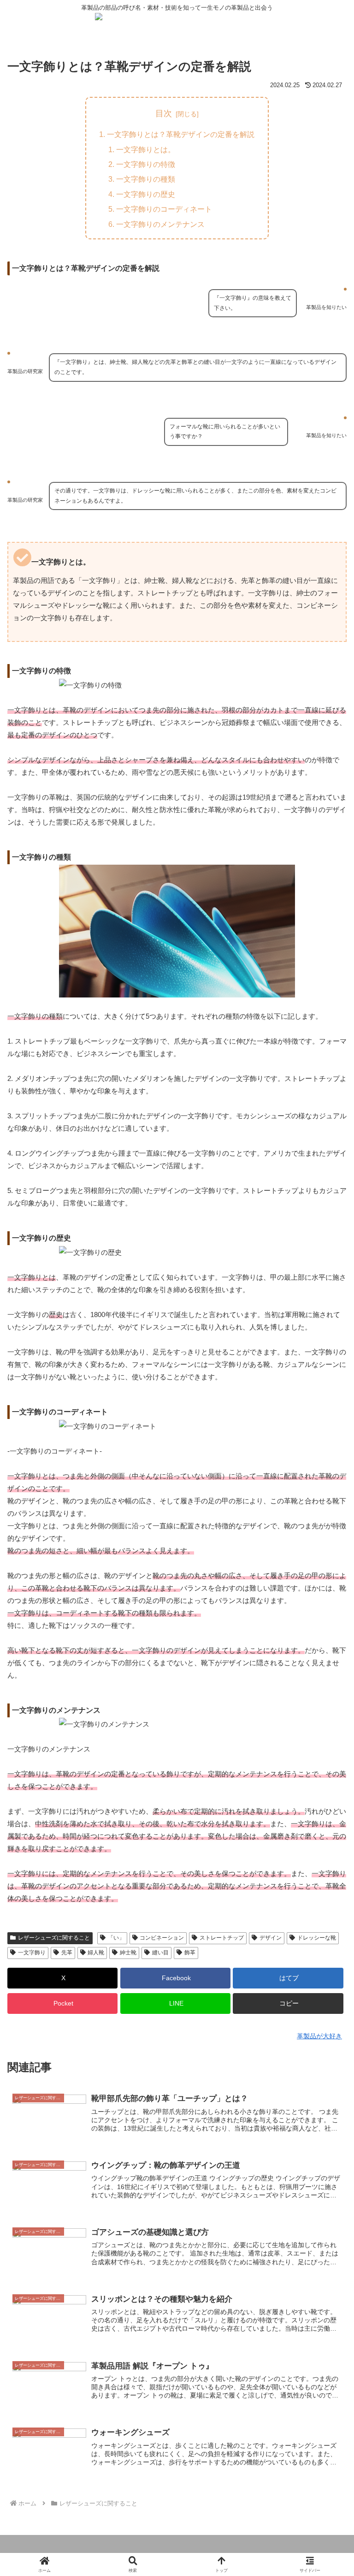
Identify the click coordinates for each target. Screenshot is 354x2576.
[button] (288, 2003)
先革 (67, 1953)
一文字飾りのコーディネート (164, 209)
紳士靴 (128, 1953)
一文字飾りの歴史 (146, 194)
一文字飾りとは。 (146, 149)
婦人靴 (96, 1953)
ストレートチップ (222, 1938)
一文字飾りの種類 (146, 179)
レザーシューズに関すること (54, 1938)
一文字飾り (32, 1953)
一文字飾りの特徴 (146, 164)
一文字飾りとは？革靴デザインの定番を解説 (181, 134)
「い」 (116, 1938)
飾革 (190, 1953)
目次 (164, 113)
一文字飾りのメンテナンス (160, 224)
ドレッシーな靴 (317, 1938)
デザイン (271, 1938)
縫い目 (160, 1953)
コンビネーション (162, 1938)
